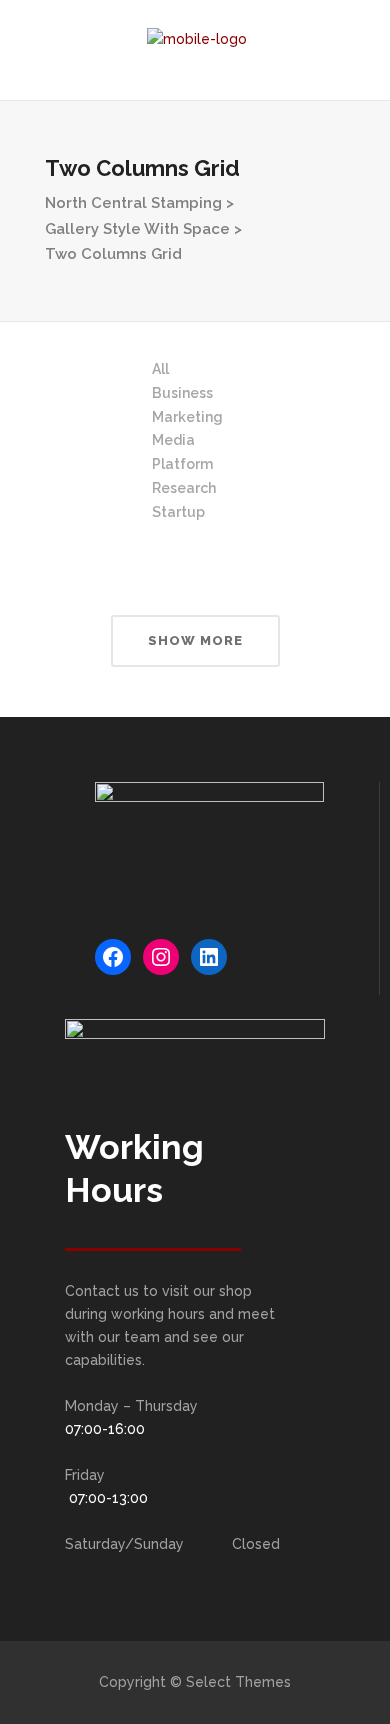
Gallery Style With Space (137, 229)
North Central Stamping (133, 203)
